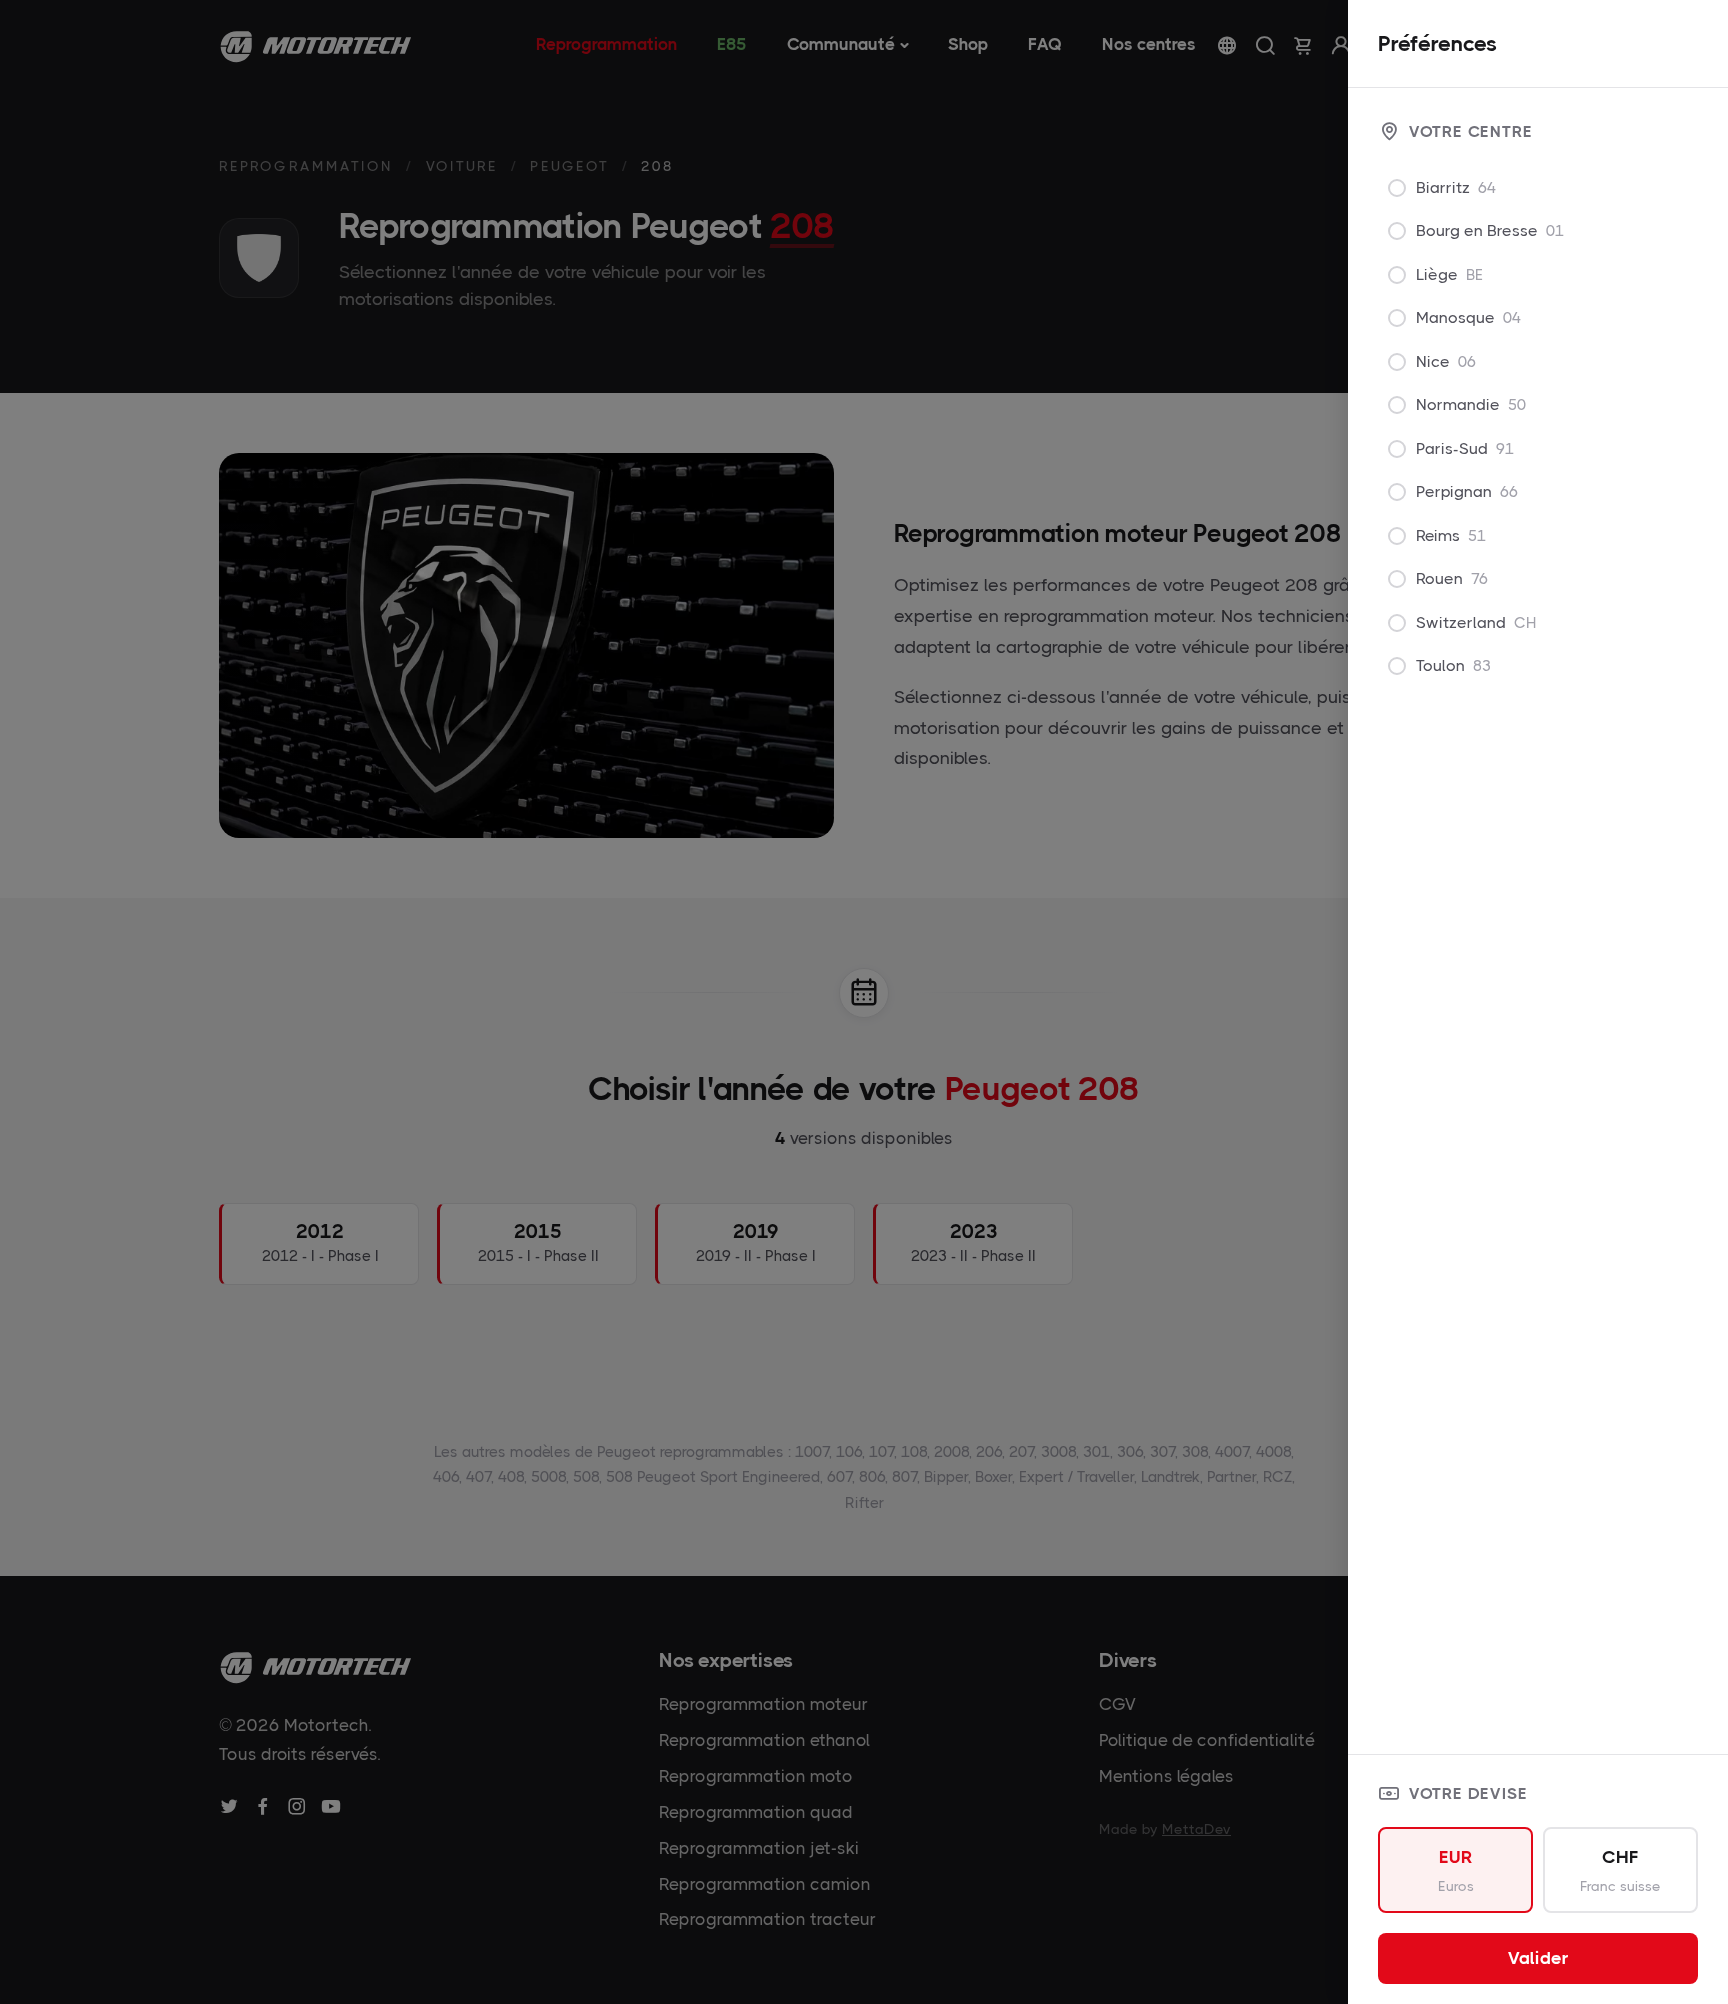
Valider (1538, 1958)
